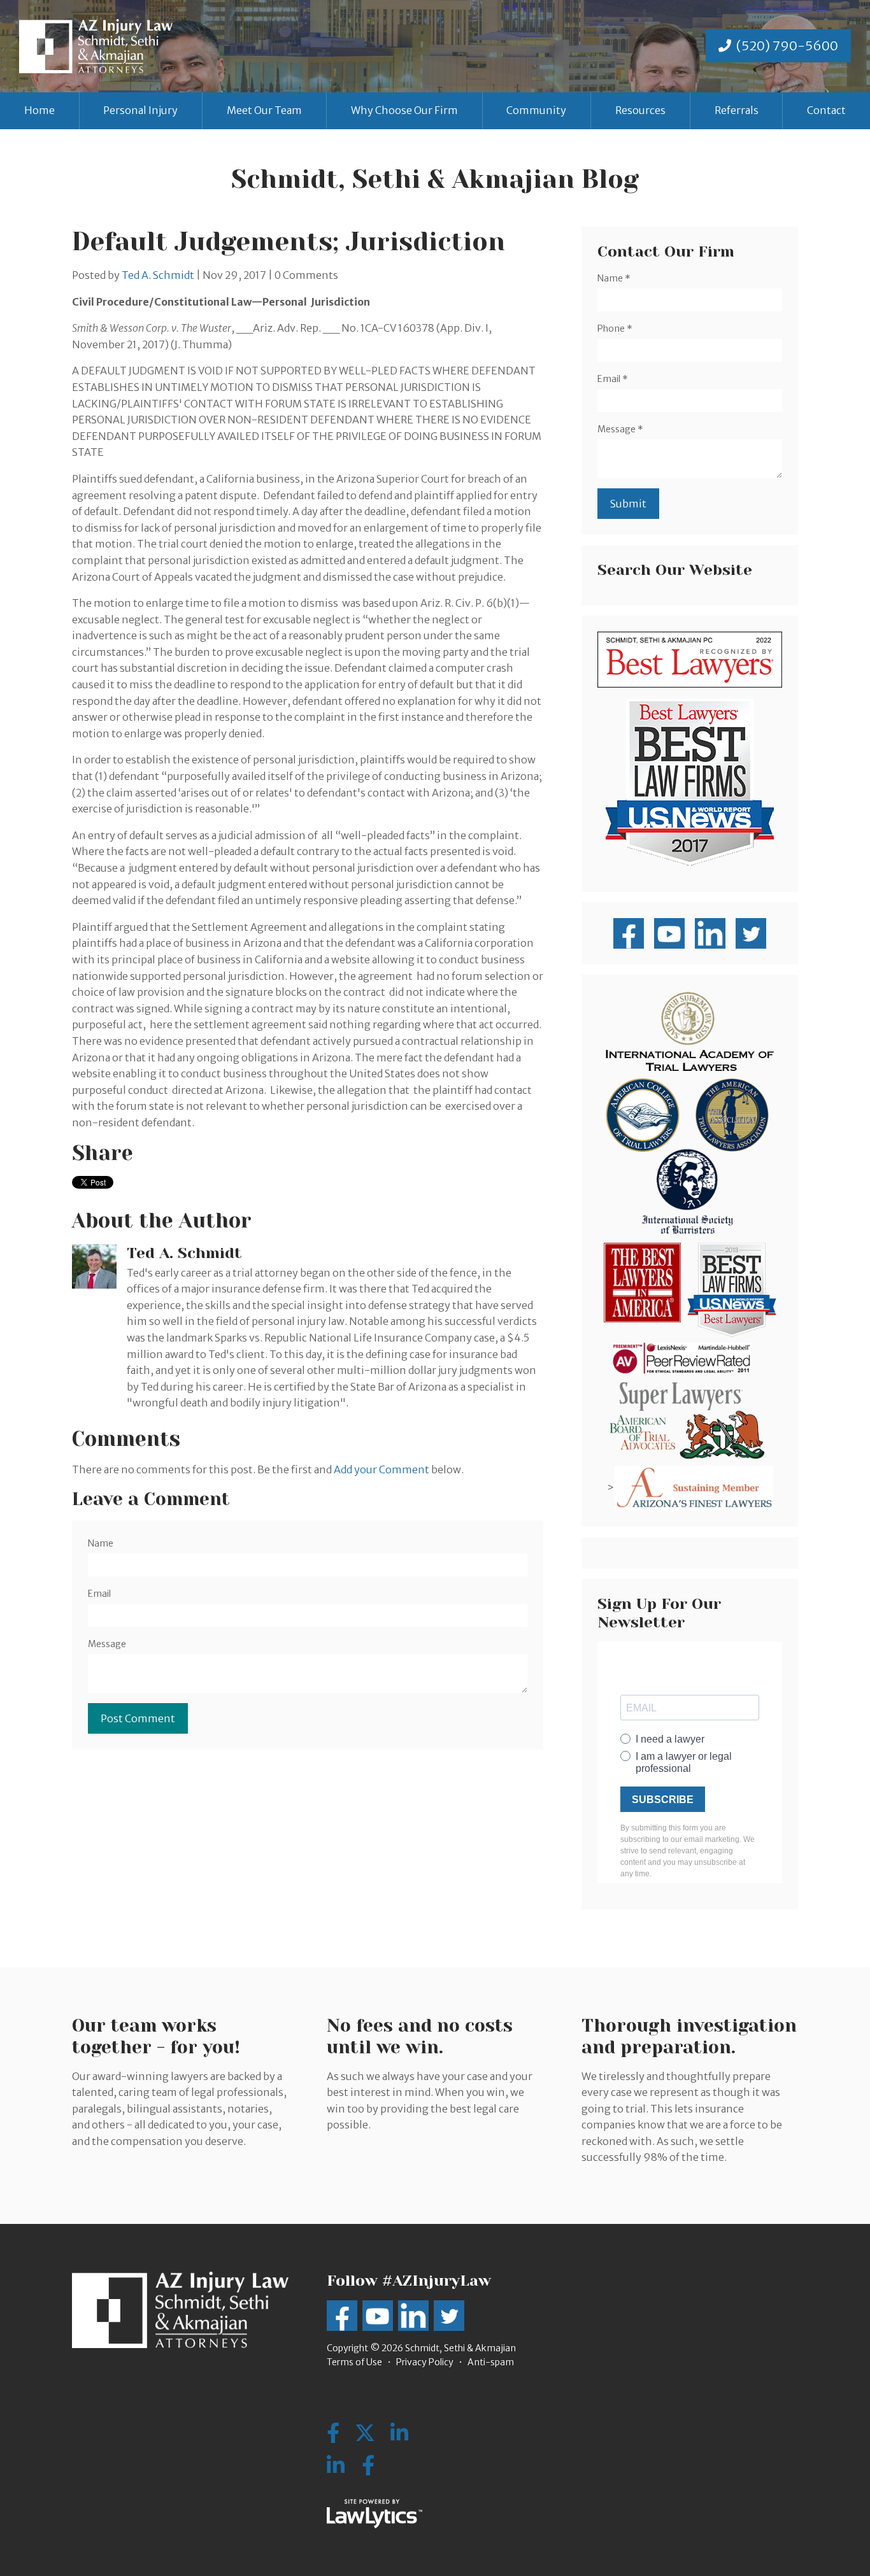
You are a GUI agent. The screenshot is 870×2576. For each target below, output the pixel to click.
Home (39, 110)
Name (101, 1543)
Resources (640, 110)
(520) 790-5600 (787, 46)
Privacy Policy (425, 2362)
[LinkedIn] (336, 2466)
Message (107, 1644)
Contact (826, 110)
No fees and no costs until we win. (420, 2036)
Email (99, 1594)
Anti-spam (491, 2362)
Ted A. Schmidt (158, 275)
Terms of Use (354, 2362)
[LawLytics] (374, 2514)
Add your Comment (382, 1469)
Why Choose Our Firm (404, 110)
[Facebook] (368, 2466)
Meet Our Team (264, 110)
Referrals (737, 110)
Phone (615, 329)
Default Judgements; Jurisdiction (289, 242)
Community (536, 110)
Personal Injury (140, 110)
